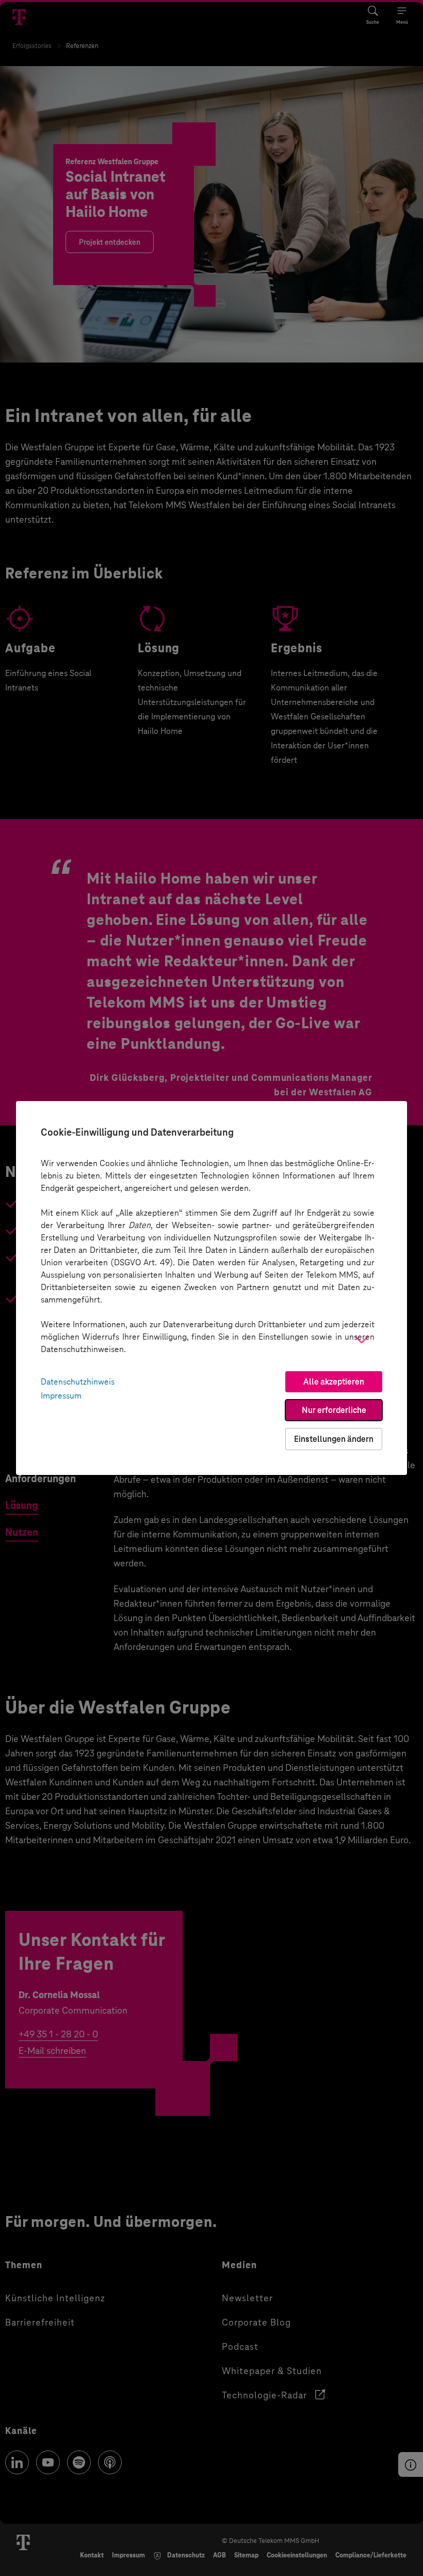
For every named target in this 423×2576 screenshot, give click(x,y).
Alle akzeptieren (334, 1382)
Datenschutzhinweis (78, 1382)
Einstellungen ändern (334, 1439)
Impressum (61, 1396)
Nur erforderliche (334, 1410)
